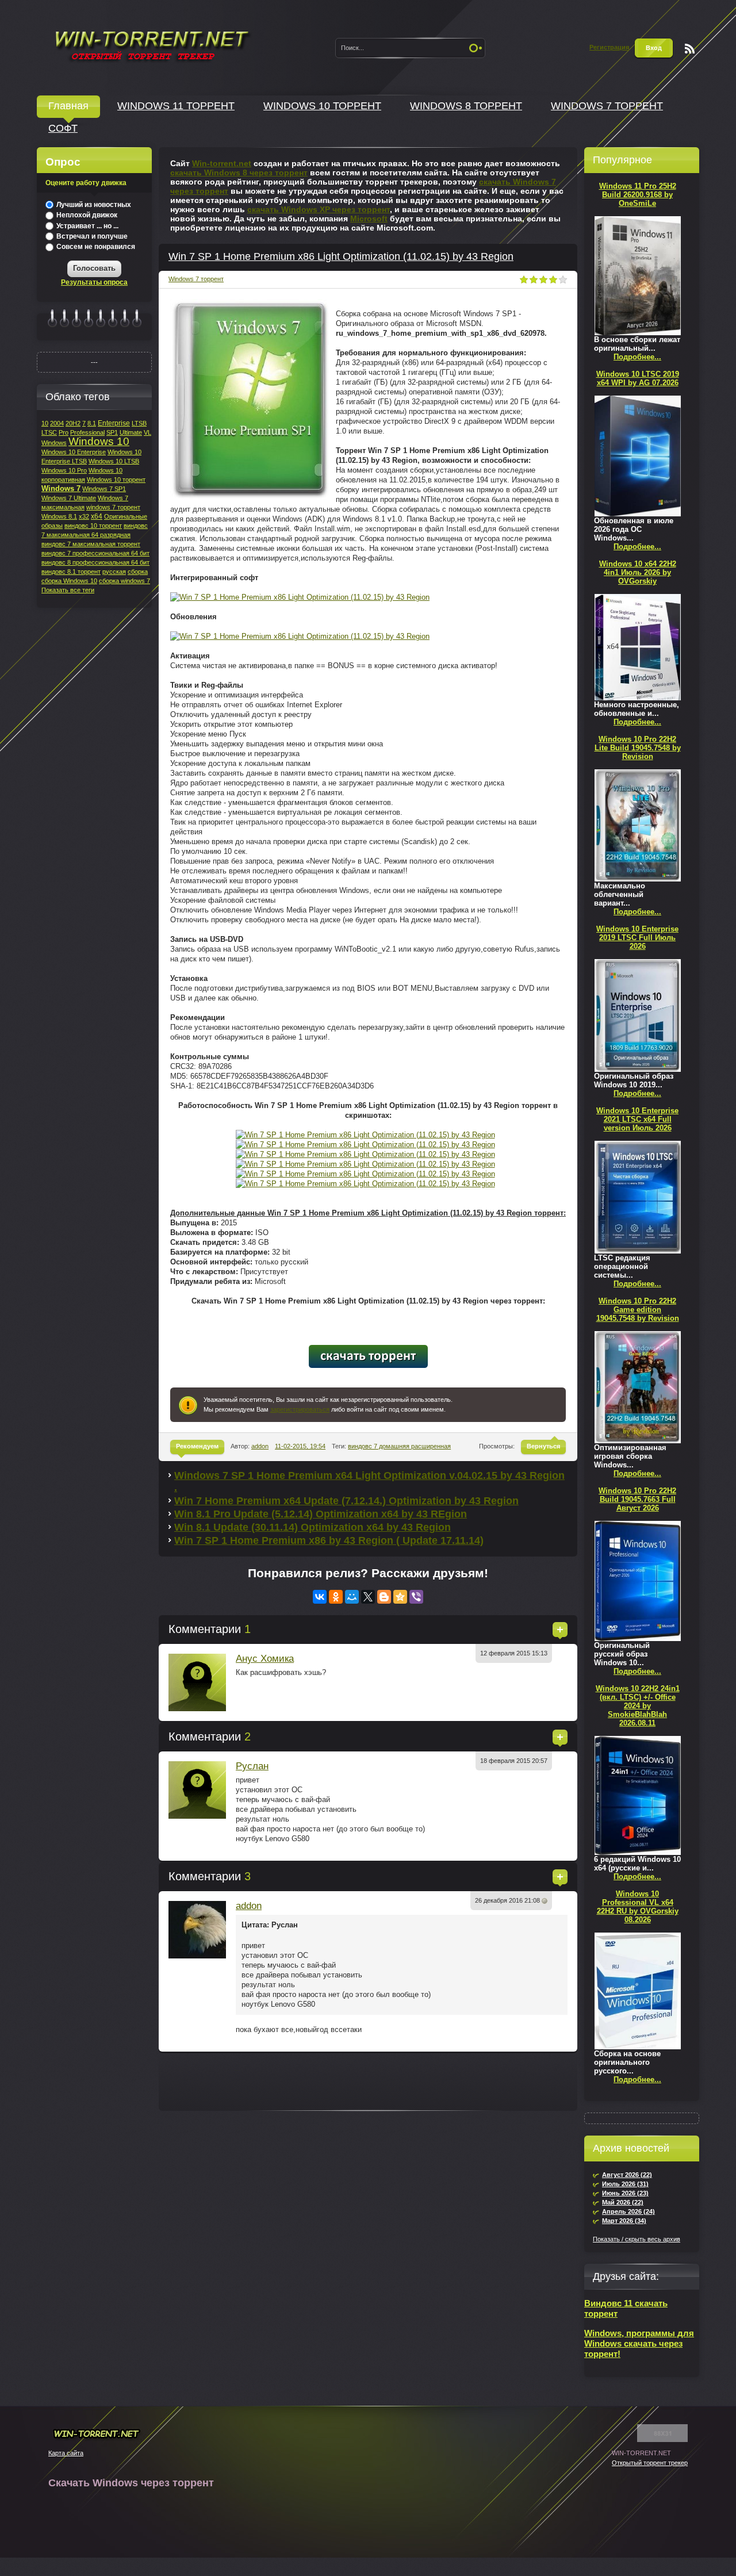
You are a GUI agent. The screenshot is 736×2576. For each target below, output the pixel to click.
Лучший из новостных (93, 205)
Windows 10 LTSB (114, 461)
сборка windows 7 (124, 581)
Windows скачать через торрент (151, 44)
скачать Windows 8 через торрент (239, 172)
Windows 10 (99, 441)
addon (260, 1446)
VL (147, 432)
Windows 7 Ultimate (69, 498)
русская (114, 572)
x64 (97, 516)
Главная (68, 106)
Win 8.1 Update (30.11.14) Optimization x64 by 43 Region (313, 1527)
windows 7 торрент (113, 507)
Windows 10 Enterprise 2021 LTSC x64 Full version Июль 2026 (637, 1119)
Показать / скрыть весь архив (637, 2239)
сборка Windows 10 (69, 581)
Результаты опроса (94, 282)
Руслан (252, 1766)
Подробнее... (637, 357)
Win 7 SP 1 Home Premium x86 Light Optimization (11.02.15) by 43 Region (341, 256)
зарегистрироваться (300, 1409)
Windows (54, 443)
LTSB (139, 423)
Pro (64, 432)
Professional (87, 432)
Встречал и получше (91, 236)
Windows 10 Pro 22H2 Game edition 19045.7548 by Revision (638, 1310)
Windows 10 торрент (116, 480)
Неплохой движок (86, 215)
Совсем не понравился (95, 247)
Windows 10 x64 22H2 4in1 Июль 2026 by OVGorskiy (638, 572)
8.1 (92, 423)
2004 (57, 423)
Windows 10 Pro (64, 470)
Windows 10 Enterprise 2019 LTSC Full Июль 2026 (637, 938)
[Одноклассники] (336, 1597)
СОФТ (63, 128)
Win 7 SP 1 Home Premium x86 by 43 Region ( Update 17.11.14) (329, 1540)
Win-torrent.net (222, 163)
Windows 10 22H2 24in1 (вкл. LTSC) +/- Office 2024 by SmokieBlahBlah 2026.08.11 (638, 1706)
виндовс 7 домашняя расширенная (399, 1446)
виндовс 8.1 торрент (71, 572)
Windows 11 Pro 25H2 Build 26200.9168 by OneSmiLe (638, 195)
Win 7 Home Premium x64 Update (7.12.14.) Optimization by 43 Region (346, 1501)
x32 (84, 516)
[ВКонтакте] (320, 1597)
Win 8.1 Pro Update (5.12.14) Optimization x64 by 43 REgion (321, 1514)
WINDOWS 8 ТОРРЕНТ (466, 106)
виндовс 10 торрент (93, 526)
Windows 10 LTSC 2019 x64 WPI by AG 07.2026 (638, 378)
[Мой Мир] (352, 1597)
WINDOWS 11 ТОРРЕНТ (176, 106)
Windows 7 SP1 (104, 489)
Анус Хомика (265, 1659)
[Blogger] (384, 1597)
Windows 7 (61, 488)
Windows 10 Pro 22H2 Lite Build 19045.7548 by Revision (638, 748)
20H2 (73, 423)
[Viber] (416, 1597)
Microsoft (369, 218)
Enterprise (114, 423)
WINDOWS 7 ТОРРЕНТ (607, 106)
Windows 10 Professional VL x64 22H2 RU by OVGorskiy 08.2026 (638, 1907)
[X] (368, 1597)
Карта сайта (66, 2453)
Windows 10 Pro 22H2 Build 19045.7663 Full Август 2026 (637, 1499)
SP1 (112, 432)
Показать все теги (68, 590)
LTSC (49, 432)
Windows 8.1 (59, 516)
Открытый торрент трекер (650, 2463)
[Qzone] (400, 1597)
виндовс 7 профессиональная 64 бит (95, 553)
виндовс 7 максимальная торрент (91, 544)
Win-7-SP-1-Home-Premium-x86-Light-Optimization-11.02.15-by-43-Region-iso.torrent (368, 1356)
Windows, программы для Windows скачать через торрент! (639, 2343)
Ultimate (131, 432)
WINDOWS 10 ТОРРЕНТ (322, 106)
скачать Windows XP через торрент (319, 209)
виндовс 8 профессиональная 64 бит (95, 562)
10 (45, 423)
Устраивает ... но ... (87, 226)
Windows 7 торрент (196, 279)
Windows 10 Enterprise (74, 452)
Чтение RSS (690, 49)
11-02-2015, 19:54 (300, 1446)
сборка (138, 572)
